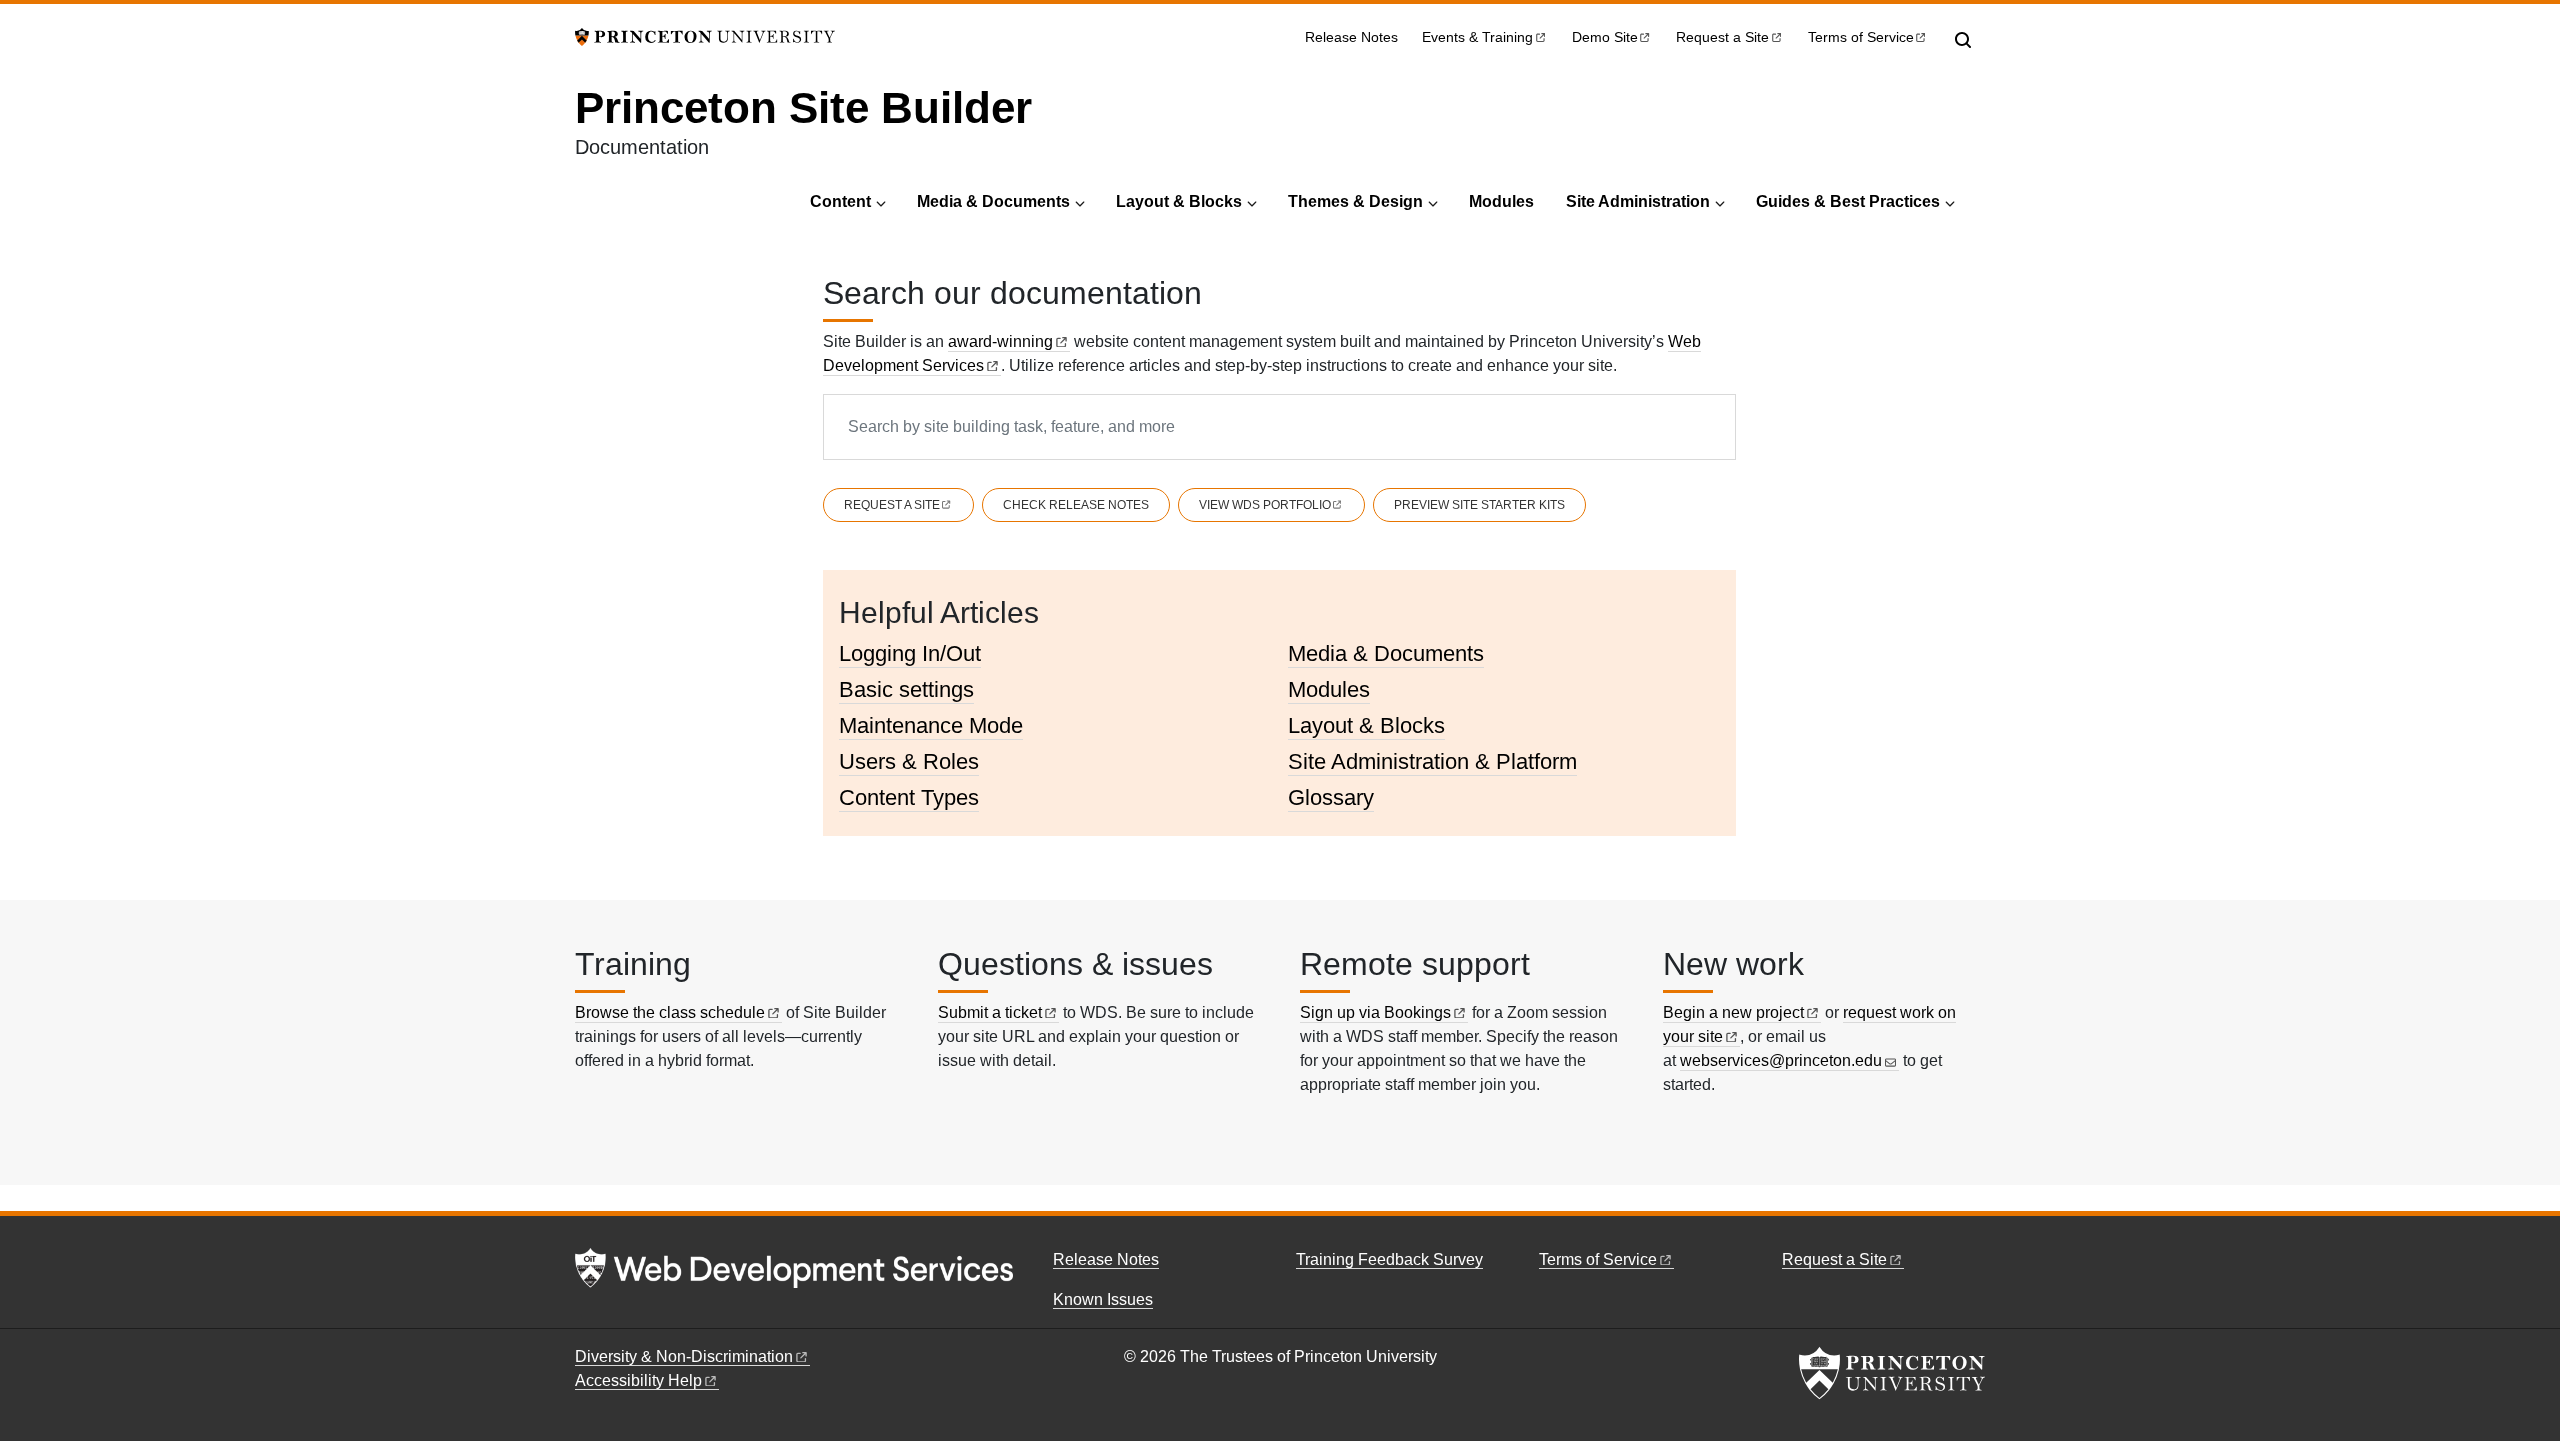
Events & (1477, 37)
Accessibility (638, 1380)
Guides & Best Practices (1848, 201)
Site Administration (1638, 201)
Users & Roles (909, 761)
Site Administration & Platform (1432, 761)
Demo (1605, 37)
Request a (1722, 37)
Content (840, 201)
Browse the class (670, 1012)
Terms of (1861, 37)
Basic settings (906, 689)
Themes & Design (1355, 201)
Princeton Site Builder (803, 107)
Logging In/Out (910, 653)
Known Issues (1103, 1299)
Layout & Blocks (1179, 201)
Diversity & (684, 1356)
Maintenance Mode (931, 725)
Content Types (909, 797)
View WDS (1265, 505)
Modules (1501, 201)
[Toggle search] (1963, 40)
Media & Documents (993, 201)
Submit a (990, 1012)
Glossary (1331, 797)
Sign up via (1375, 1012)
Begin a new (1733, 1012)
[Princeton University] (705, 35)
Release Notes (1351, 37)
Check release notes (1076, 505)
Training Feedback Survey (1389, 1259)
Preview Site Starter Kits (1479, 505)
